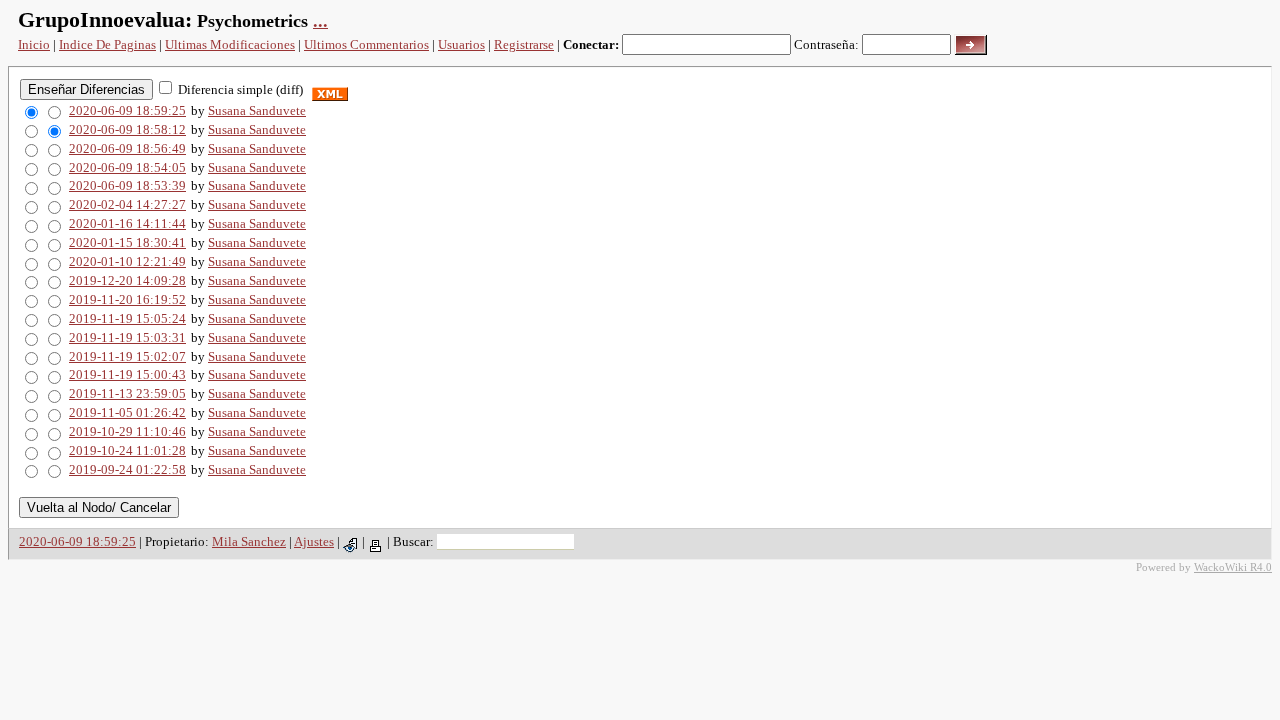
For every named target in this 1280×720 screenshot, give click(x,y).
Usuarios (461, 44)
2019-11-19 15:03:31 (127, 337)
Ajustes (314, 541)
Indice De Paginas (107, 44)
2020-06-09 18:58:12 (127, 129)
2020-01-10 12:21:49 (127, 261)
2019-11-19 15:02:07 (127, 356)
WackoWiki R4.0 (1233, 567)
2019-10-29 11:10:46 (127, 431)
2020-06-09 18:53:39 (127, 185)
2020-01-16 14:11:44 (127, 223)
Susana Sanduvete (257, 110)
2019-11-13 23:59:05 (127, 393)
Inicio (34, 44)
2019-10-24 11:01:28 (127, 450)
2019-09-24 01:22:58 (127, 469)
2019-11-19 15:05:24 (127, 318)
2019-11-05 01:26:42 (127, 412)
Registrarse (524, 44)
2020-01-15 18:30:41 (127, 242)
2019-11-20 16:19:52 (127, 299)
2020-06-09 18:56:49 (127, 148)
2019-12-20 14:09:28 (127, 280)
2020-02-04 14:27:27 (127, 204)
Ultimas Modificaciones (230, 44)
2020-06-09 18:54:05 (127, 167)
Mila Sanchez (249, 541)
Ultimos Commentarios (366, 44)
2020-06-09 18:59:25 (127, 110)
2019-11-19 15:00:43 (127, 374)
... (320, 21)
